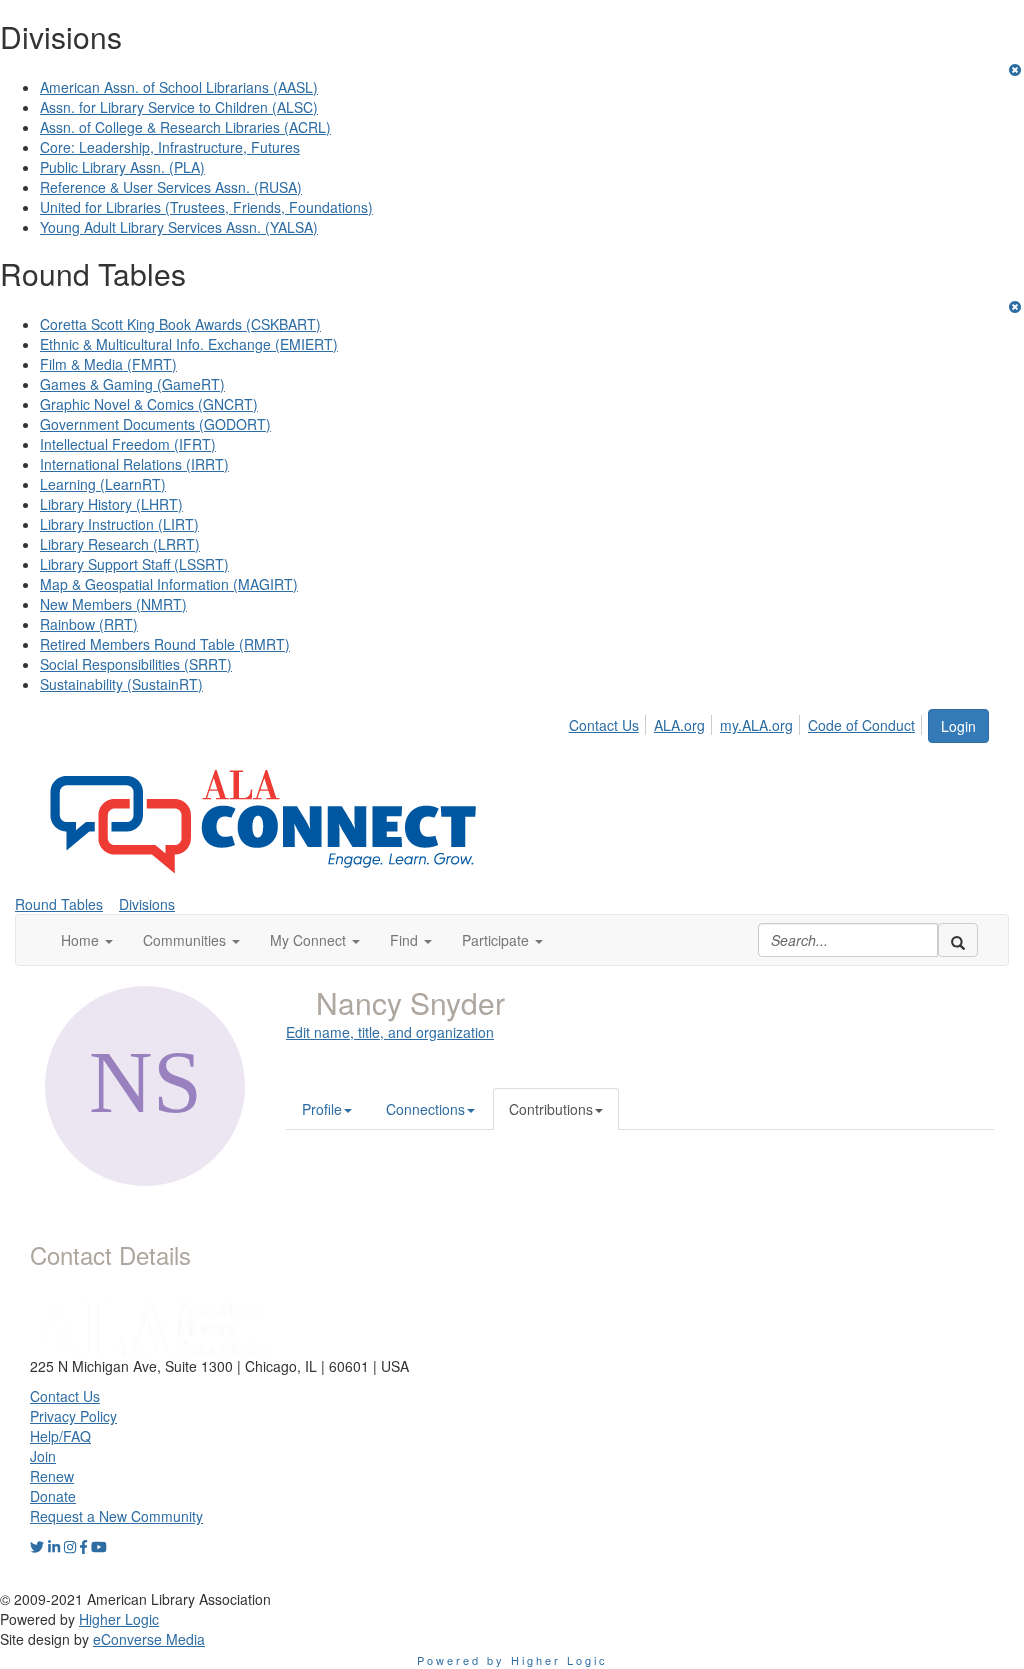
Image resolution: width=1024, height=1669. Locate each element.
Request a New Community (116, 1516)
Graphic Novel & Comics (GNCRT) (149, 404)
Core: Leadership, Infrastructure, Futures (170, 147)
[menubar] (747, 722)
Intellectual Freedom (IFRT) (128, 444)
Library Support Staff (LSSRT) (134, 564)
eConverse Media (149, 1639)
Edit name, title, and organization (390, 1032)
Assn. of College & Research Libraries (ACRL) (185, 127)
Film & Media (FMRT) (108, 364)
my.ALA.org (756, 725)
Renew (52, 1476)
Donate (53, 1496)
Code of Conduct (861, 725)
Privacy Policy (73, 1416)
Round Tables (59, 904)
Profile (322, 1109)
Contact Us (604, 725)
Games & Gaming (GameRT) (132, 384)
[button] (87, 940)
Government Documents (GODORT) (155, 424)
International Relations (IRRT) (134, 464)
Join (43, 1456)
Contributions (551, 1109)
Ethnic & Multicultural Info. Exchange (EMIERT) (189, 344)
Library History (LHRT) (111, 504)
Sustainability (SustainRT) (121, 684)
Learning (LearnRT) (103, 484)
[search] (958, 940)
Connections (425, 1109)
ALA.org (679, 725)
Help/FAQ (60, 1436)
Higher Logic (119, 1619)
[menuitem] (609, 722)
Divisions (147, 904)
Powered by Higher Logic (512, 1660)
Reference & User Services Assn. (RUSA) (171, 187)
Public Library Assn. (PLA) (122, 167)
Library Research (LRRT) (120, 544)
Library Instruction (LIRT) (119, 524)
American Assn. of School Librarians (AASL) (179, 87)
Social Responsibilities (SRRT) (136, 664)
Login (958, 726)
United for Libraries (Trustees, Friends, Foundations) (206, 207)
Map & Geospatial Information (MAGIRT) (169, 584)
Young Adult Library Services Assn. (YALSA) (179, 227)
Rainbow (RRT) (89, 624)
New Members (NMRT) (113, 604)
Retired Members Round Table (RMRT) (165, 644)
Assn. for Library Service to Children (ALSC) (179, 107)
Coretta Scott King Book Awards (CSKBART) (180, 324)
